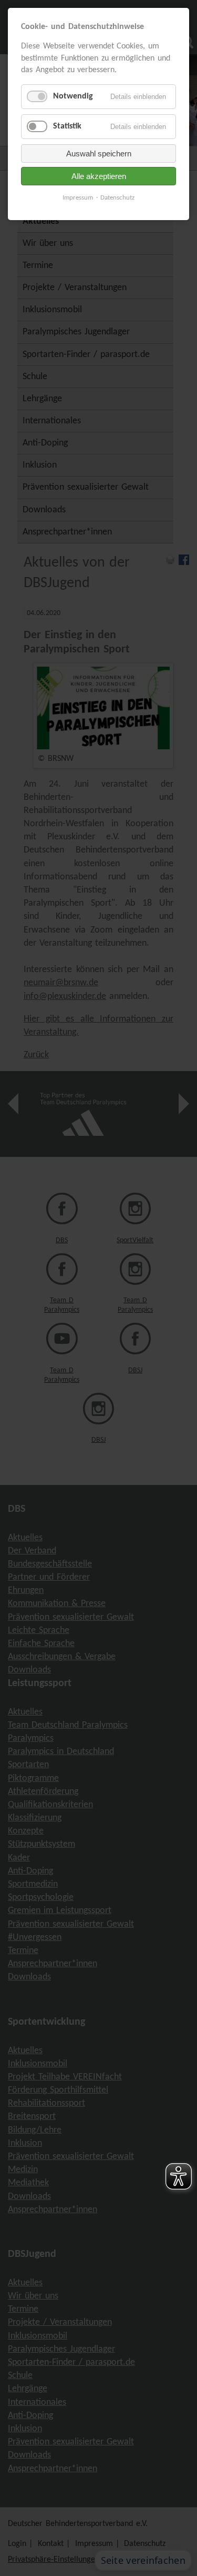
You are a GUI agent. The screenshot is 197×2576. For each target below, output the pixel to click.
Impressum (78, 198)
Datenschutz (117, 198)
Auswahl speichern (99, 153)
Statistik (67, 126)
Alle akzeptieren (99, 176)
